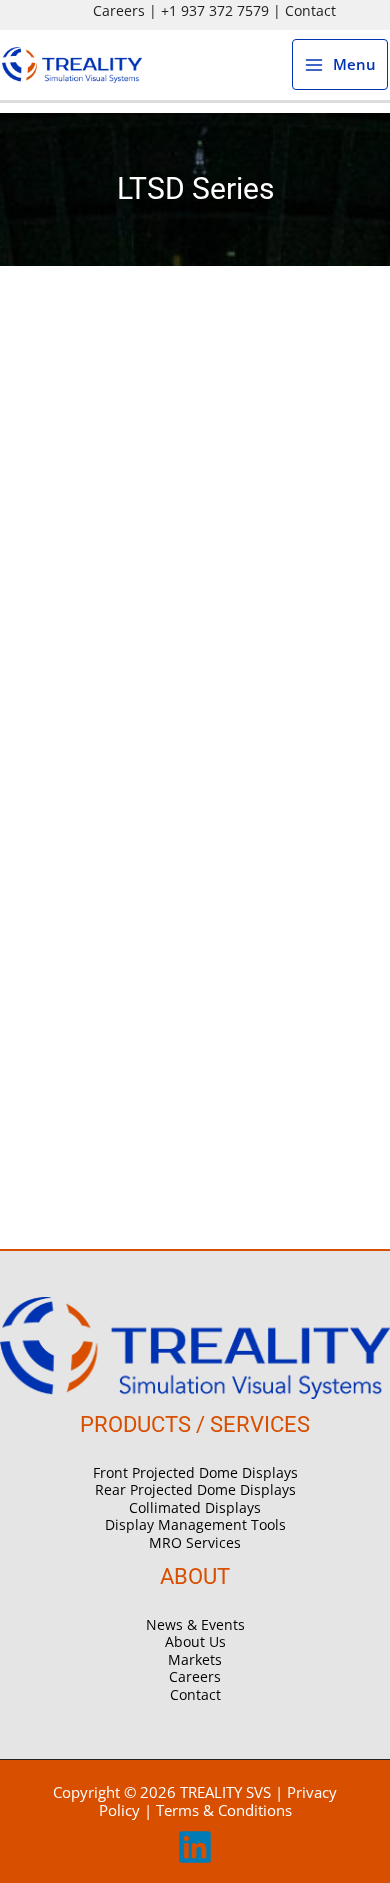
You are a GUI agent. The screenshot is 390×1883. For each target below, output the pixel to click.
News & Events (195, 1624)
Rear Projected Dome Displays (195, 1489)
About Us (195, 1641)
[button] (363, 10)
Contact (310, 10)
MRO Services (195, 1542)
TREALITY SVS (225, 1792)
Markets (195, 1659)
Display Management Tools (195, 1524)
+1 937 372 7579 (215, 10)
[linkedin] (195, 1859)
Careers (119, 10)
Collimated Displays (195, 1507)
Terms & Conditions (224, 1810)
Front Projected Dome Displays (195, 1472)
